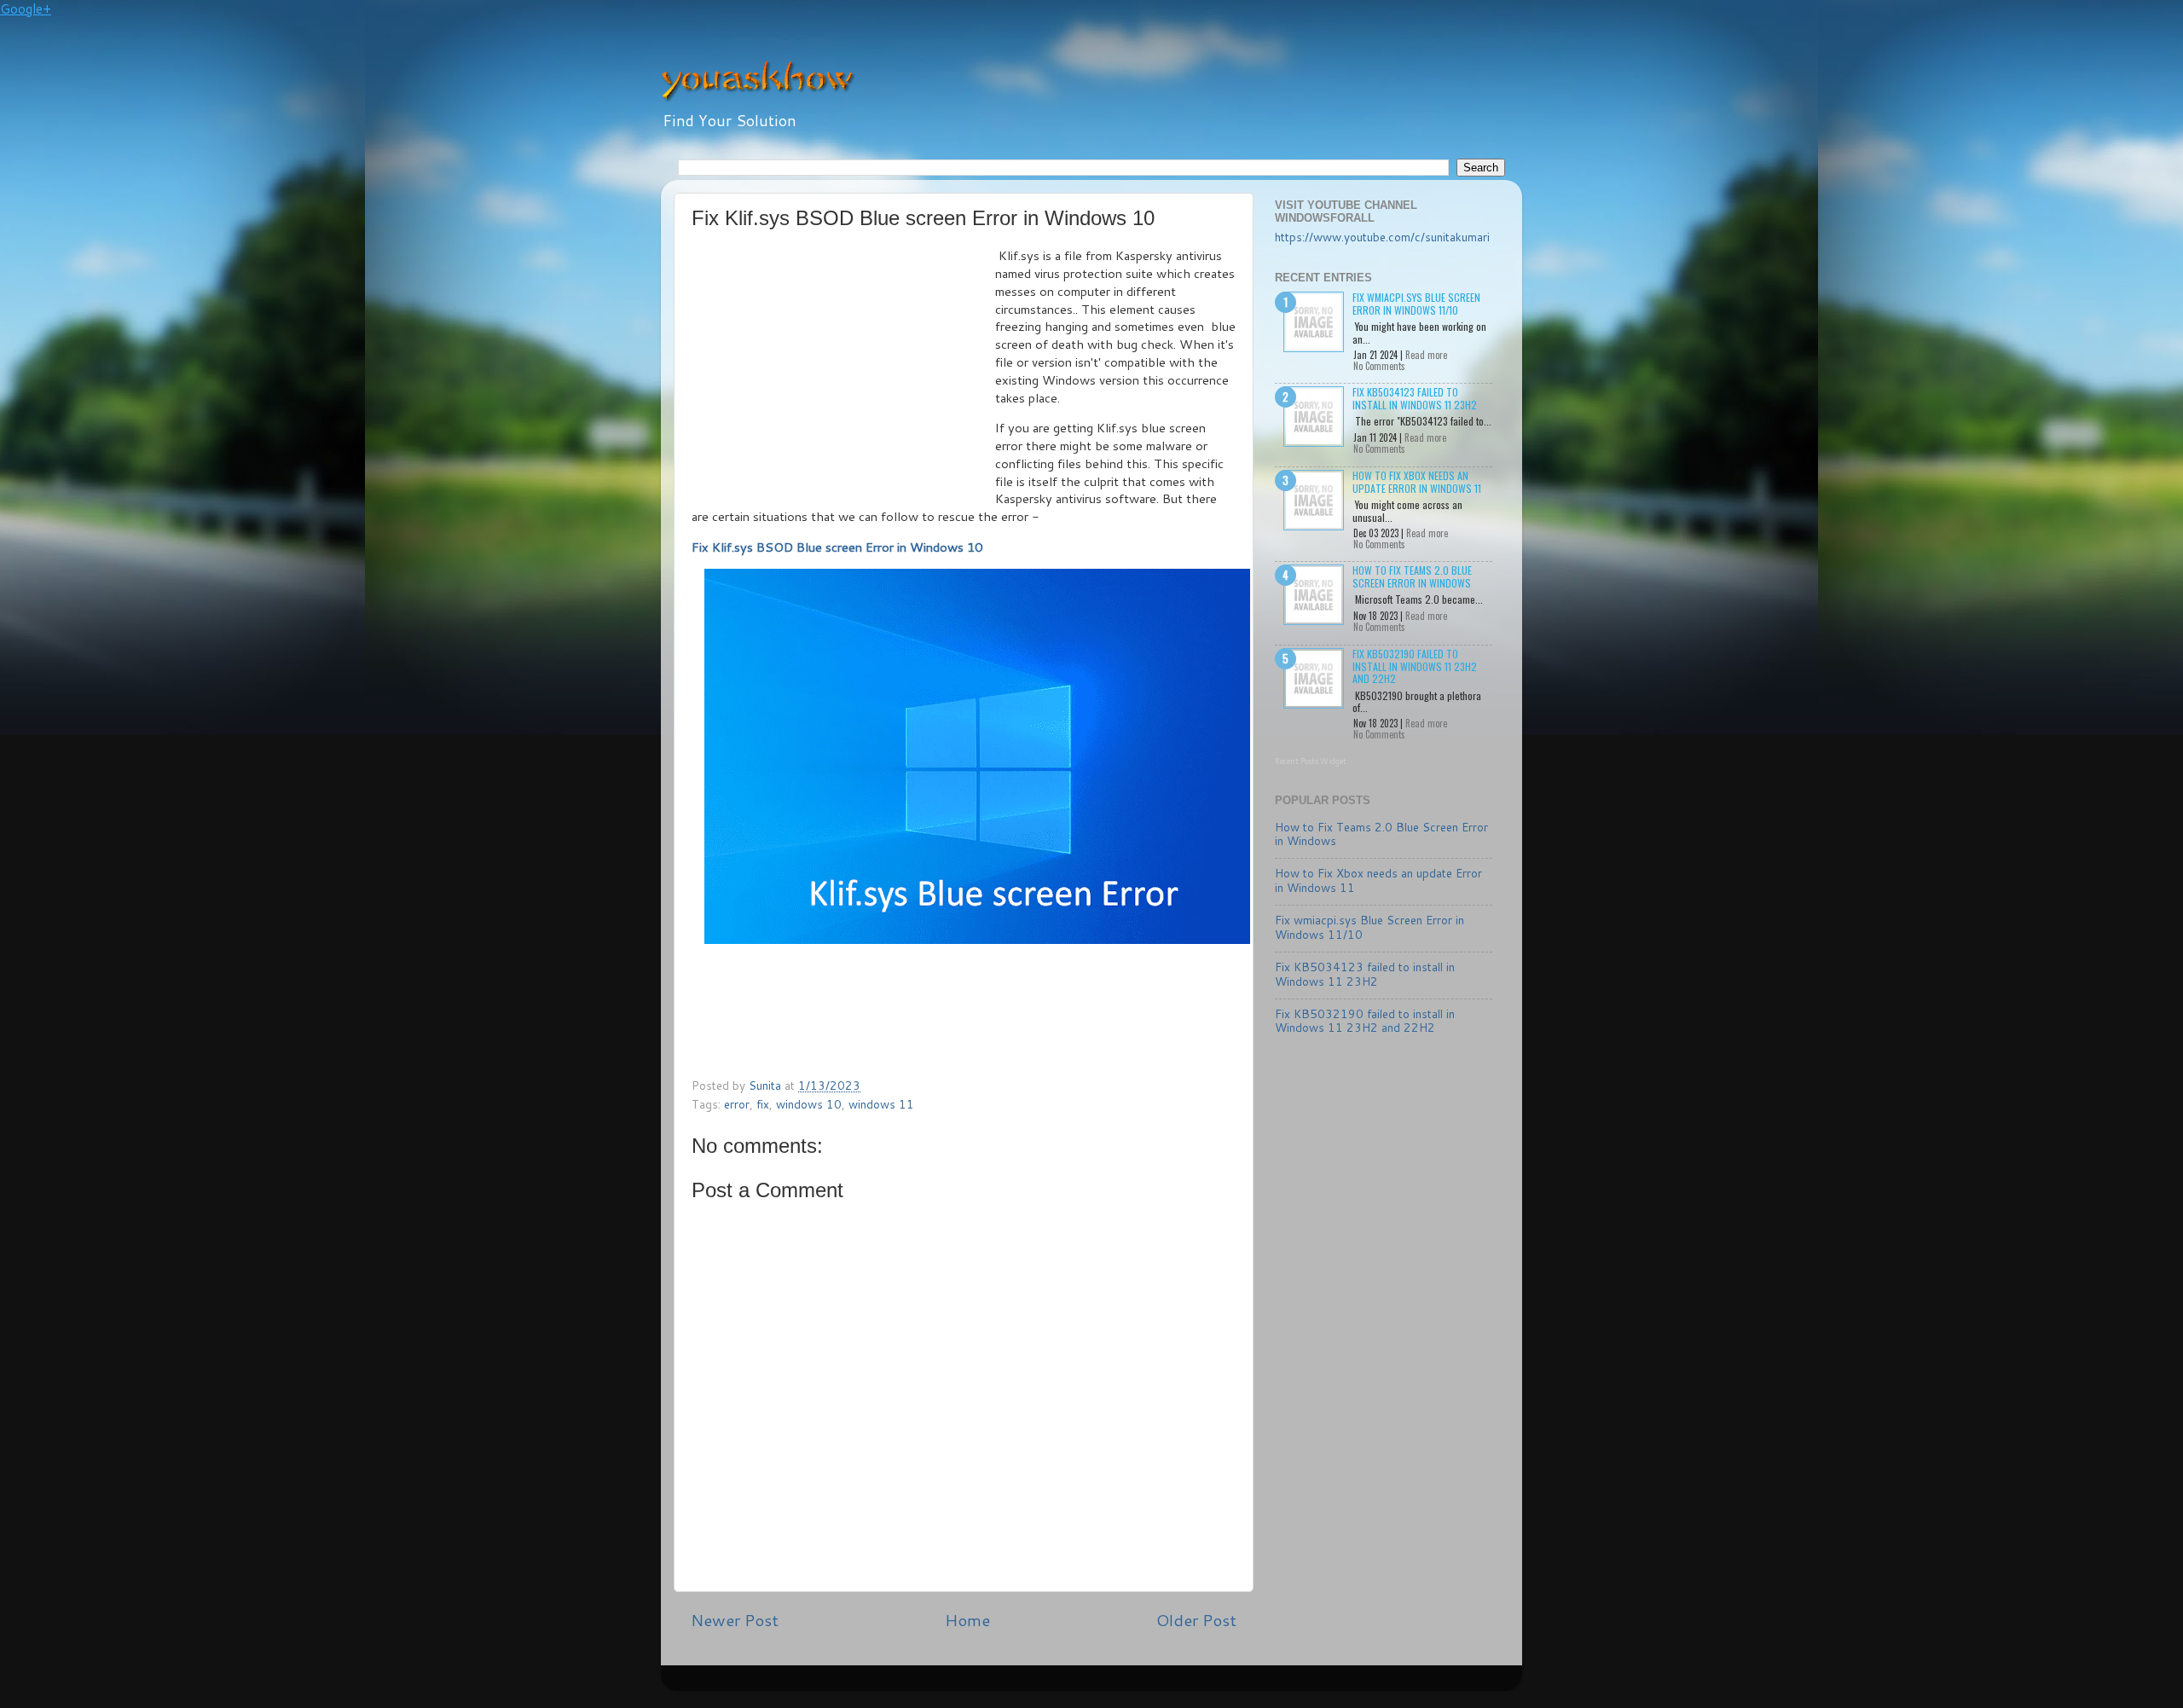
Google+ (26, 9)
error (737, 1104)
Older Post (1196, 1620)
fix (763, 1104)
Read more (1426, 355)
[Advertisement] (843, 375)
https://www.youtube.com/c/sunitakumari (1382, 237)
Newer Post (735, 1620)
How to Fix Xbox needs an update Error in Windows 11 (1417, 481)
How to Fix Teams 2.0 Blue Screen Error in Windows (1412, 576)
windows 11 (881, 1104)
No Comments (1379, 366)
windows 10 (809, 1104)
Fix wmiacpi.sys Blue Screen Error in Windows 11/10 (1416, 303)
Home (967, 1620)
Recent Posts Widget (1311, 761)
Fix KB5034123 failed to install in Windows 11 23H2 (1415, 398)
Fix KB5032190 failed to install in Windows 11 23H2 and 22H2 (1415, 666)
